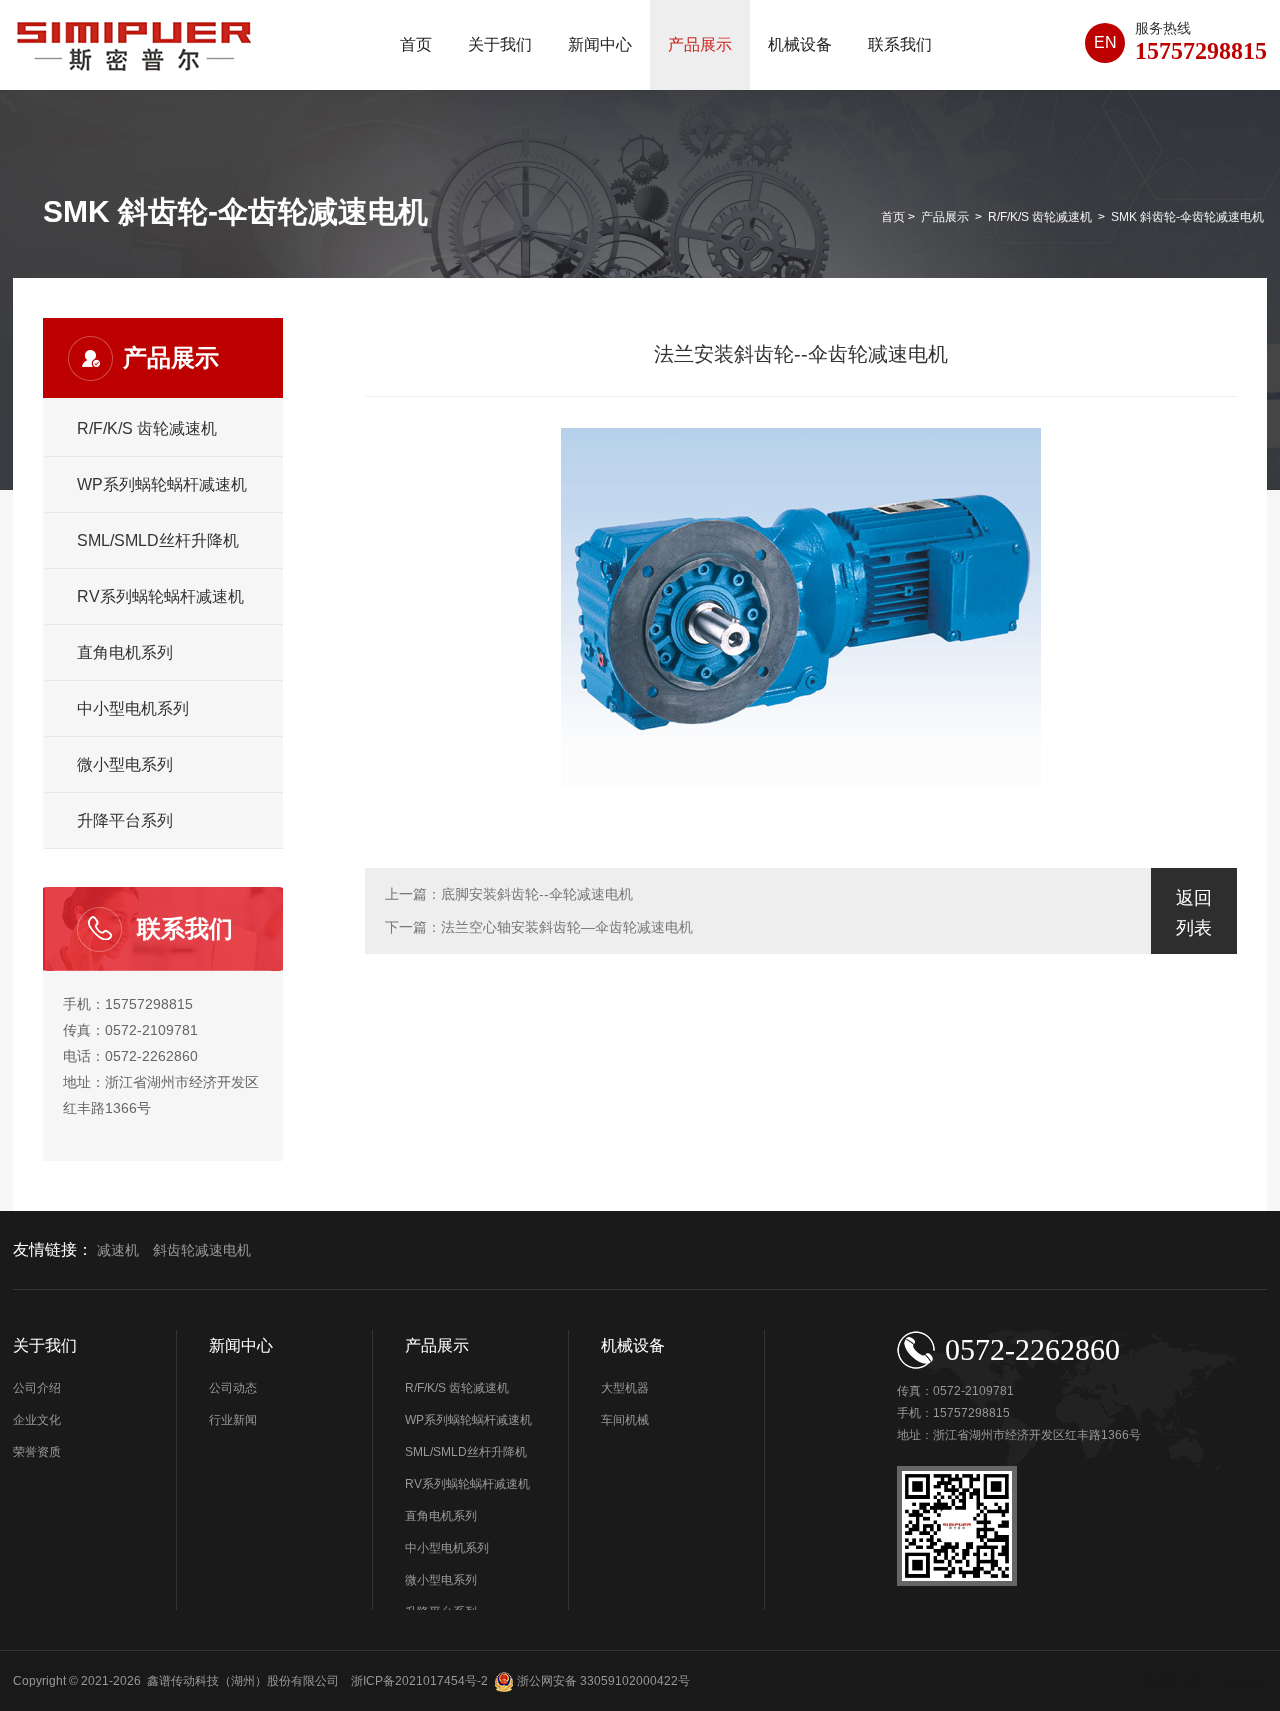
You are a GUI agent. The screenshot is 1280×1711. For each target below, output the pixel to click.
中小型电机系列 (133, 708)
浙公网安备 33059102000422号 (602, 1681)
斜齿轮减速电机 (202, 1250)
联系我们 (900, 44)
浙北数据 (1243, 1681)
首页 (416, 44)
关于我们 (500, 44)
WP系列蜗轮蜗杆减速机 (162, 484)
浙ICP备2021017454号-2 (418, 1681)
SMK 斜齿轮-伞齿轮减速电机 (1187, 217)
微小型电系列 (125, 764)
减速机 (118, 1250)
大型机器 (625, 1388)
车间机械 (625, 1420)
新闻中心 (600, 44)
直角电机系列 (125, 652)
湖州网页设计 (1177, 1681)
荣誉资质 (37, 1452)
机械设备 (800, 44)
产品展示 (700, 44)
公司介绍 (37, 1388)
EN (1105, 42)
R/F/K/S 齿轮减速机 (1040, 217)
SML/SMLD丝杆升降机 (158, 540)
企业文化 (37, 1420)
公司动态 (233, 1388)
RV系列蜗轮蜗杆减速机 (160, 596)
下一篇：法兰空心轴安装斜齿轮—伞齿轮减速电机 (539, 927)
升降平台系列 (125, 820)
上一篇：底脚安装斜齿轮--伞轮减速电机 (509, 894)
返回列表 (1194, 913)
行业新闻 (233, 1420)
